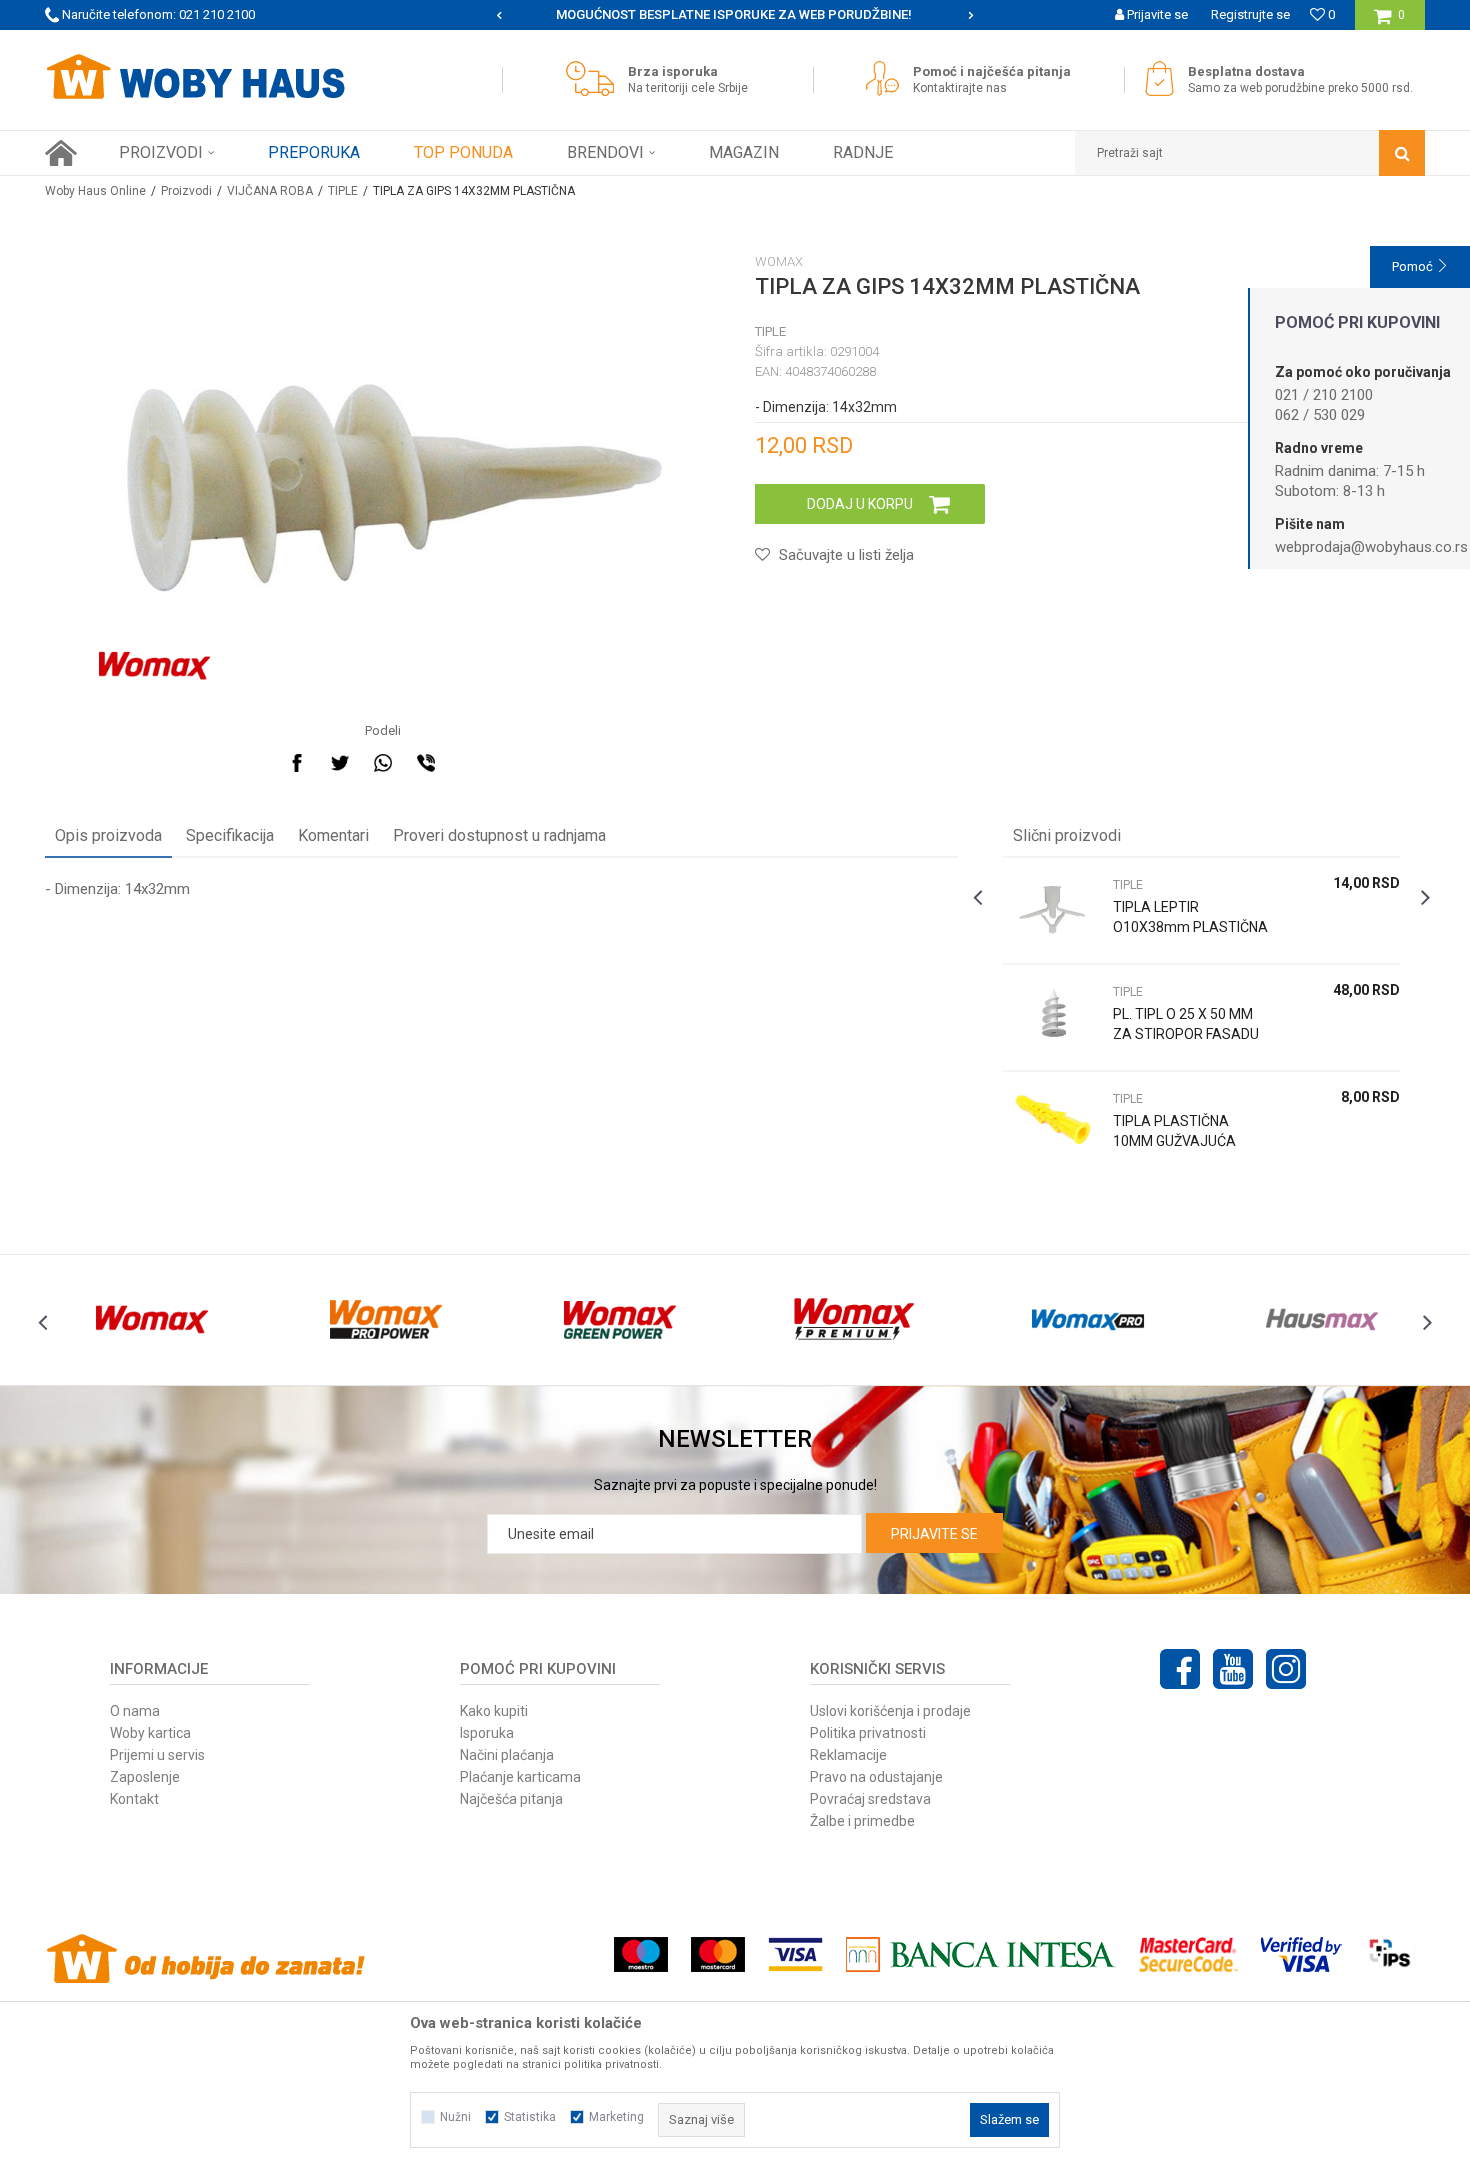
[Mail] (469, 763)
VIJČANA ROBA (270, 191)
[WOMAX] (154, 666)
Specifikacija (230, 835)
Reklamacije (848, 1755)
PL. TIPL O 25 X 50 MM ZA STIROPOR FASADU (1186, 1024)
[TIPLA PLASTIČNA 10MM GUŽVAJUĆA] (1053, 1124)
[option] (735, 15)
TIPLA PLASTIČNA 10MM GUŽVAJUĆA (1174, 1131)
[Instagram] (1286, 1669)
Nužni (455, 2117)
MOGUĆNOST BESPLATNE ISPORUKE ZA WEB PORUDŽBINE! (734, 14)
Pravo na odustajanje (876, 1777)
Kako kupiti (494, 1711)
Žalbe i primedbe (862, 1821)
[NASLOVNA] (61, 153)
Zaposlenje (145, 1777)
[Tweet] (340, 763)
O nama (135, 1711)
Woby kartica (150, 1733)
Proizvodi (186, 191)
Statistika (530, 2117)
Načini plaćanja (507, 1755)
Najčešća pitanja (511, 1799)
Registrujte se (1250, 14)
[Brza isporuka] (595, 78)
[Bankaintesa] (981, 1954)
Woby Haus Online (95, 191)
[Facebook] (297, 763)
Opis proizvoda (108, 835)
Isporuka (487, 1733)
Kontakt (134, 1799)
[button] (1250, 153)
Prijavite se (934, 1534)
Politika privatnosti (868, 1733)
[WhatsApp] (383, 763)
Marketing (616, 2117)
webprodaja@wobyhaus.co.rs (1371, 547)
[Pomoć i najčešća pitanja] (887, 78)
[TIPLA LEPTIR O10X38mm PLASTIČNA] (1053, 910)
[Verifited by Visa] (1301, 1954)
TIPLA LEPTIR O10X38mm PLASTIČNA (1190, 917)
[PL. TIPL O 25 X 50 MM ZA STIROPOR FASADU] (1053, 1017)
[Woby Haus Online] (195, 77)
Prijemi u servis (157, 1755)
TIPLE (343, 191)
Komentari (333, 835)
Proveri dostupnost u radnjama (499, 835)
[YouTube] (1233, 1669)
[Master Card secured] (1188, 1954)
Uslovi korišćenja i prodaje (890, 1711)
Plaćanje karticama (520, 1777)
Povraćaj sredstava (870, 1799)
